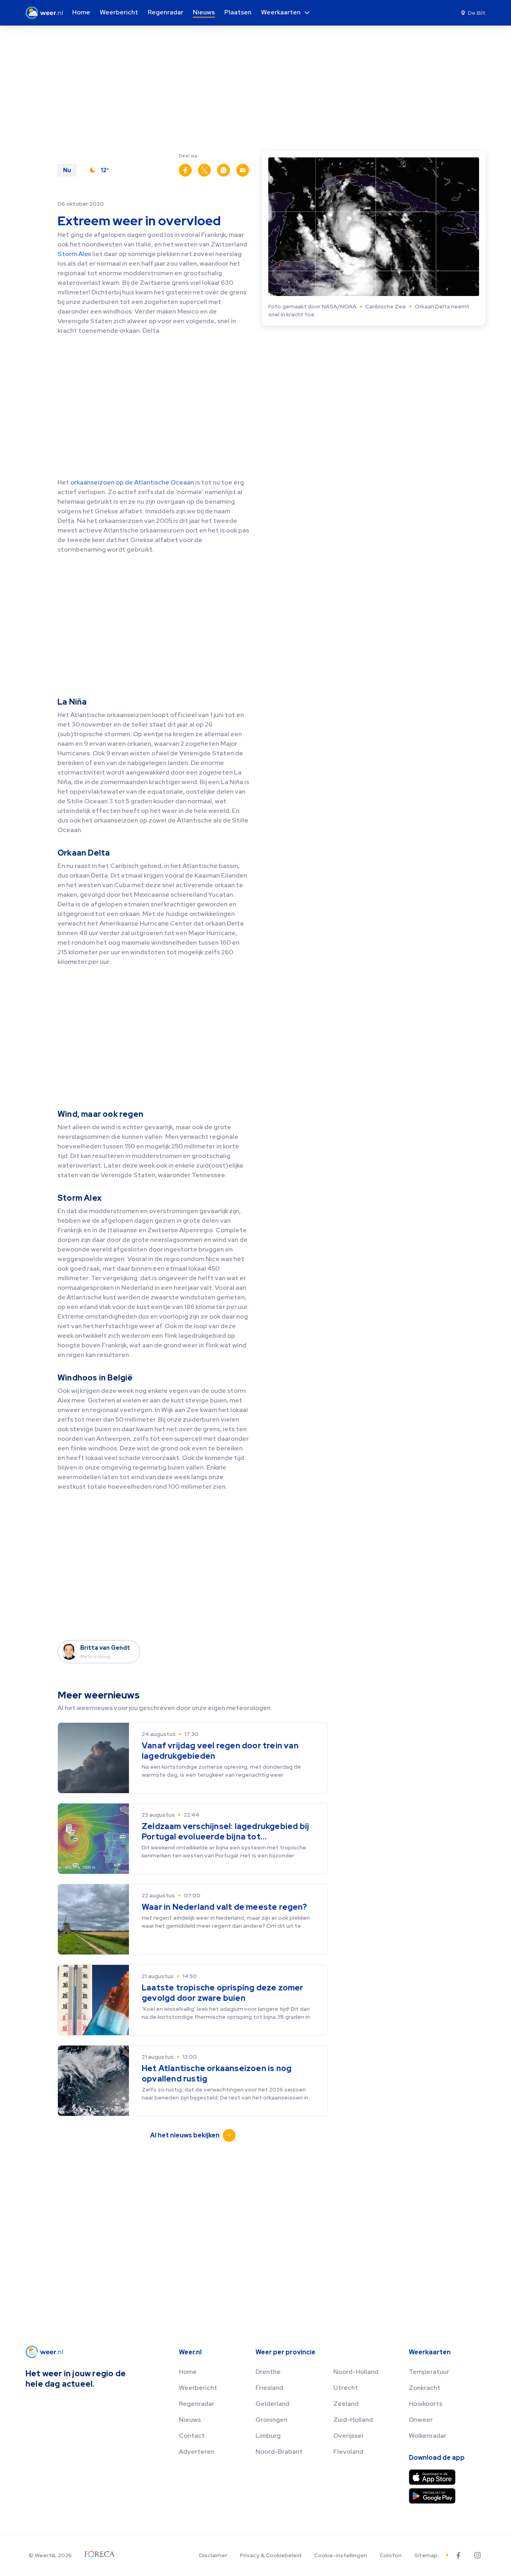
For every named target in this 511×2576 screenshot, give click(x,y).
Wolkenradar (428, 2436)
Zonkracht (425, 2388)
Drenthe (268, 2372)
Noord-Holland (356, 2372)
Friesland (269, 2388)
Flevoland (348, 2452)
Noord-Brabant (279, 2452)
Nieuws (190, 2420)
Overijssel (348, 2436)
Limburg (268, 2436)
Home (188, 2372)
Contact (192, 2436)
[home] (47, 13)
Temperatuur (429, 2372)
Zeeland (346, 2404)
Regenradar (197, 2404)
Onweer (421, 2420)
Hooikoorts (426, 2404)
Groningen (271, 2420)
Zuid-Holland (353, 2420)
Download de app (437, 2458)
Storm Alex (74, 254)
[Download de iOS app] (432, 2477)
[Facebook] (458, 2555)
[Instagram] (477, 2555)
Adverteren (197, 2452)
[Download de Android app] (432, 2496)
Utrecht (346, 2388)
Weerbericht (198, 2388)
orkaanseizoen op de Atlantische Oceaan (132, 482)
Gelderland (272, 2404)
